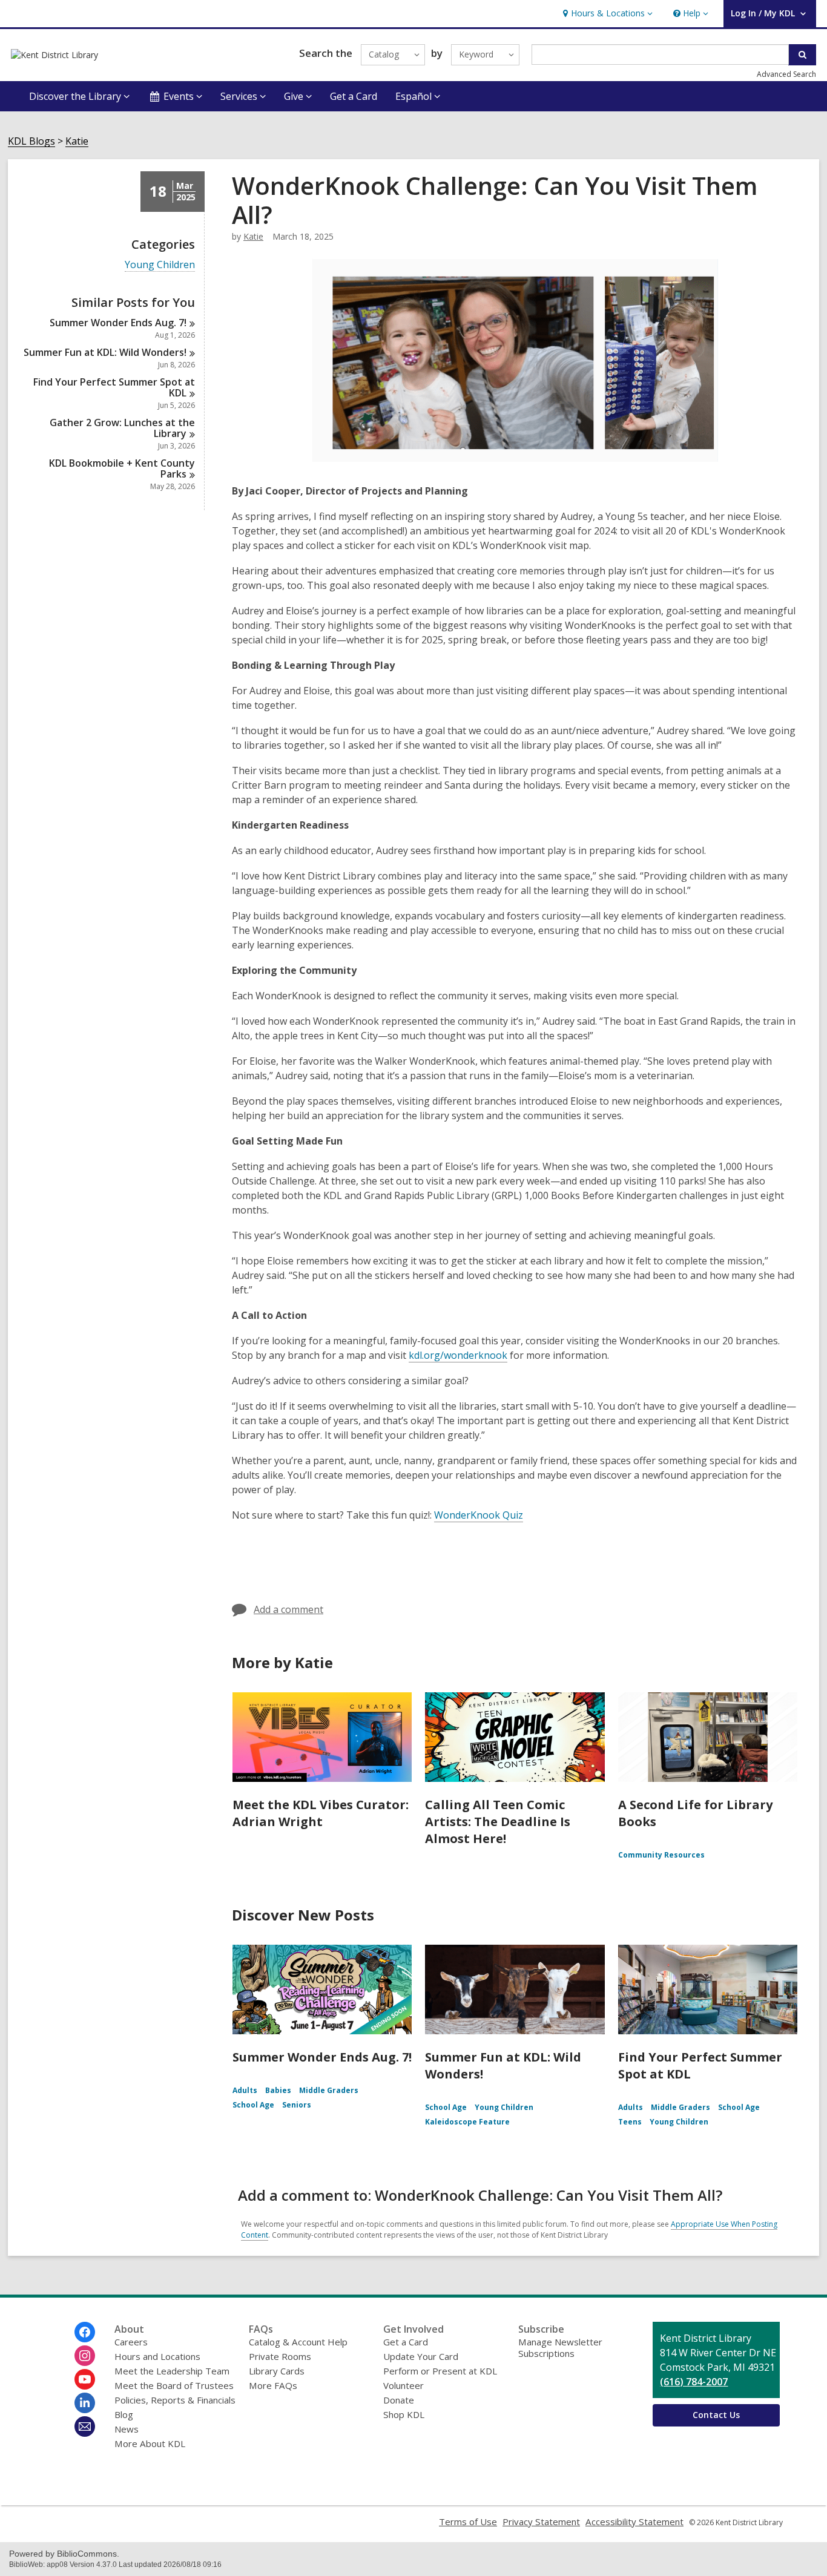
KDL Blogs (31, 141)
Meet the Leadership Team (172, 2371)
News (127, 2429)
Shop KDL (404, 2414)
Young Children (160, 265)
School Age (253, 2105)
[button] (606, 14)
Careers (131, 2342)
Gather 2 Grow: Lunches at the (122, 428)
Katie (77, 141)
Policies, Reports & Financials (175, 2400)
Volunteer (404, 2385)
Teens (630, 2122)
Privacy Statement (541, 2522)
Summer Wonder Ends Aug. (118, 323)
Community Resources (661, 1855)
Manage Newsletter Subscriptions (560, 2348)
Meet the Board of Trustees (174, 2385)
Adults (245, 2090)
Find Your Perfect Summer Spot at (114, 387)
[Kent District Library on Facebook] (85, 2332)
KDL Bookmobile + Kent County (122, 468)
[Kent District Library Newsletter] (85, 2426)
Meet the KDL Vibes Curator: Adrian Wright (321, 1813)
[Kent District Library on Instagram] (85, 2356)
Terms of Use (468, 2522)
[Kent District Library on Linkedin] (85, 2403)
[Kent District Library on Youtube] (85, 2379)
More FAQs (273, 2385)
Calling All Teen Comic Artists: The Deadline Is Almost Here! (498, 1822)
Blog (124, 2414)
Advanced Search (786, 74)
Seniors (297, 2105)
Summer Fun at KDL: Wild (105, 352)
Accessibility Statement (634, 2522)
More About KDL (150, 2443)
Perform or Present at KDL (440, 2371)
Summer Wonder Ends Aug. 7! (322, 2057)
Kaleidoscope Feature (467, 2122)
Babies (278, 2090)
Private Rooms (280, 2356)
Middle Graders (329, 2090)
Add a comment (288, 1609)
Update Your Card (421, 2356)
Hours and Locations (157, 2356)
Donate (399, 2400)
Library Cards (277, 2371)
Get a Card (354, 96)
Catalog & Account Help (298, 2342)
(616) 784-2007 (694, 2382)
